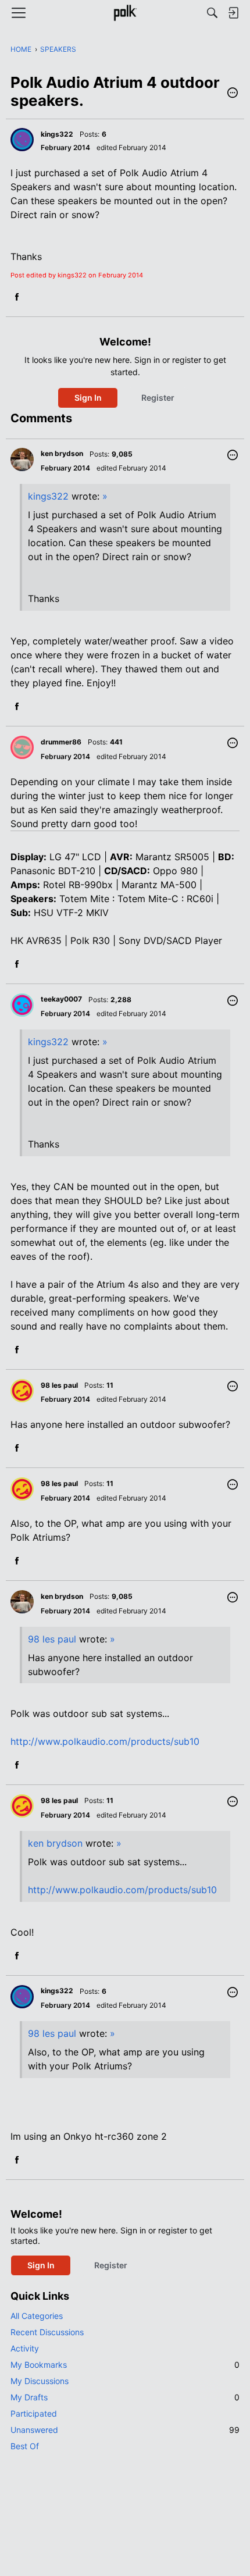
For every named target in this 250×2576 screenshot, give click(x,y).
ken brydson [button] (62, 453)
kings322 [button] (57, 134)
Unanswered (125, 2430)
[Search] (212, 13)
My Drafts (125, 2397)
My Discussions (40, 2381)
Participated (34, 2413)
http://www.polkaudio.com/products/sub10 (105, 1741)
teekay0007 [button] (61, 999)
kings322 (48, 496)
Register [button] (158, 398)
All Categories (37, 2316)
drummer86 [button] (61, 742)
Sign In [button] (88, 398)
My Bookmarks (125, 2365)
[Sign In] (233, 13)
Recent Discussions (47, 2332)
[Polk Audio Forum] (125, 13)
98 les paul (52, 1639)
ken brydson (55, 1843)
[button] (233, 94)
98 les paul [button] (59, 1385)
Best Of (25, 2446)
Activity (25, 2348)
